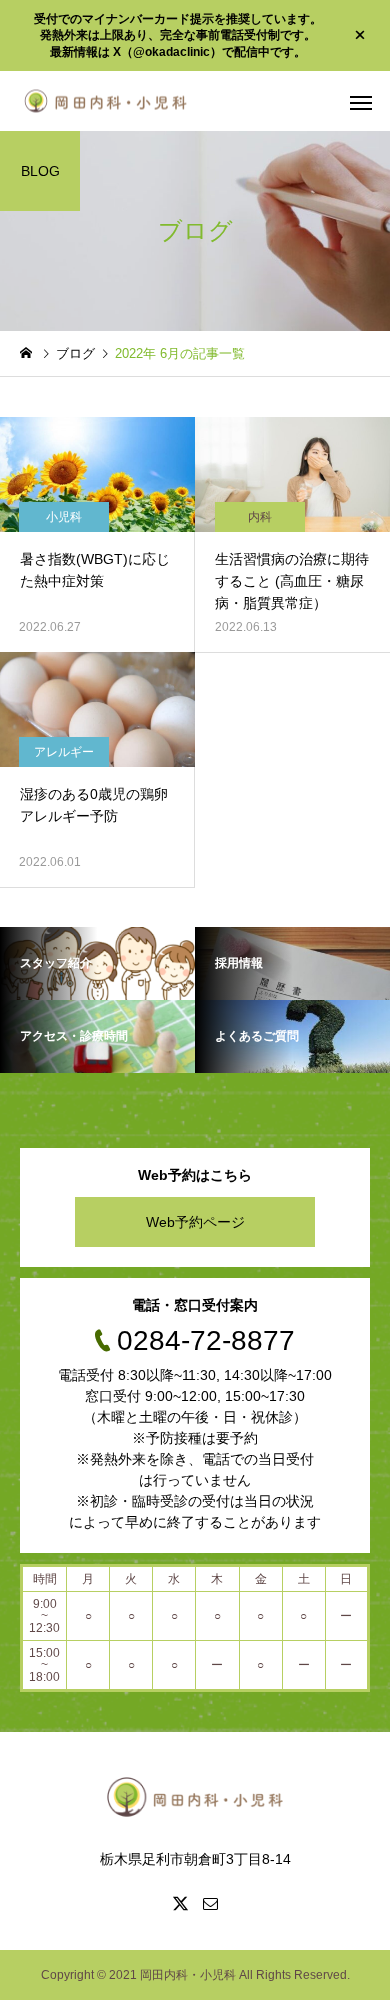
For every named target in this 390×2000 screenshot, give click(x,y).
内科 (260, 517)
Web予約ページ (195, 1222)
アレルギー (64, 752)
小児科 (64, 517)
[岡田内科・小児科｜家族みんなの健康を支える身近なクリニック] (105, 100)
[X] (180, 1903)
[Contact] (210, 1903)
